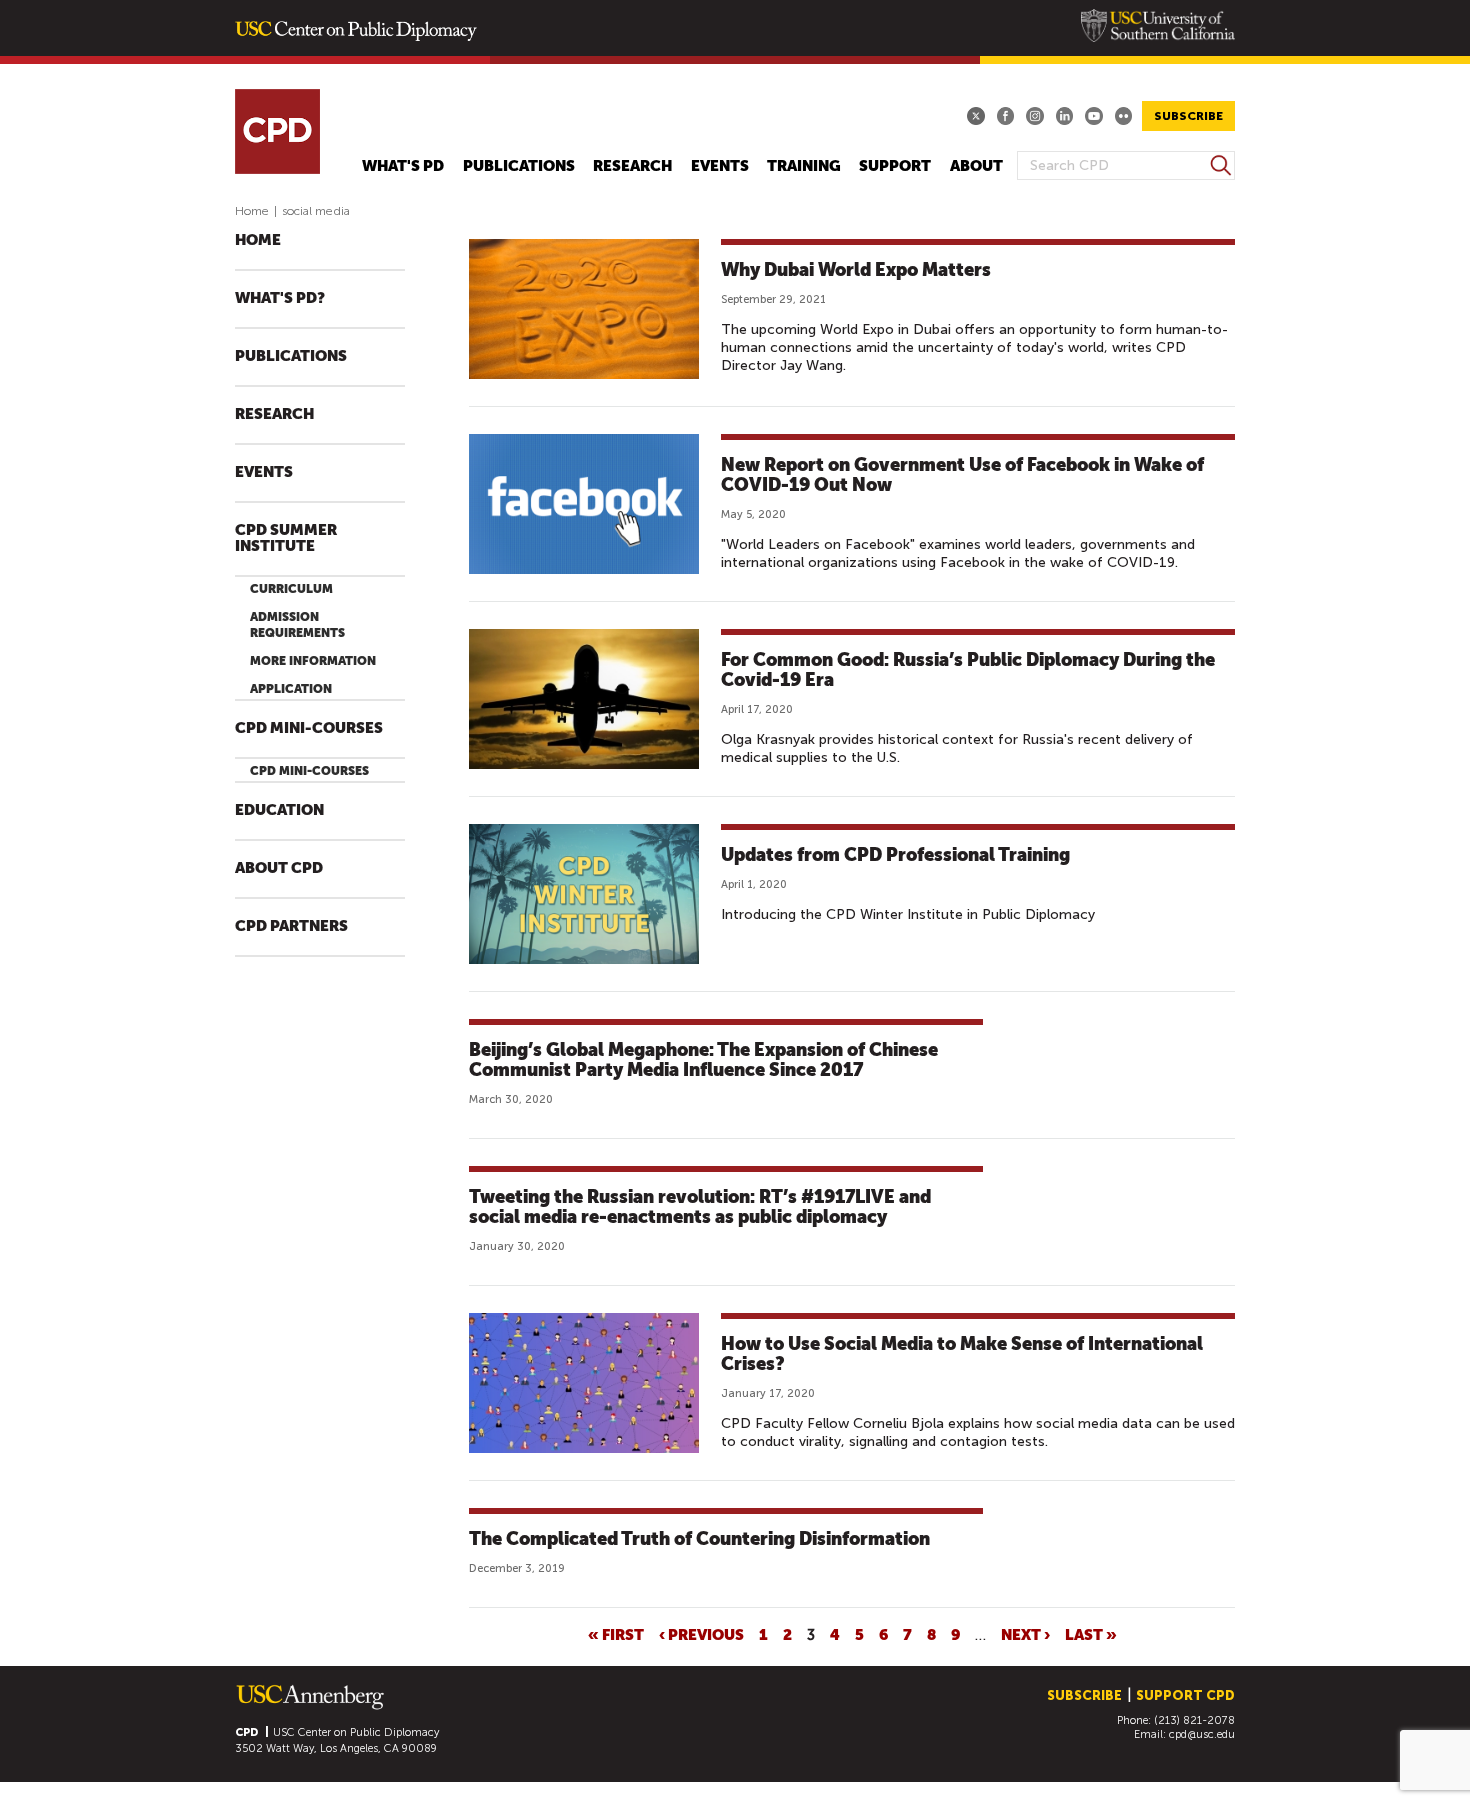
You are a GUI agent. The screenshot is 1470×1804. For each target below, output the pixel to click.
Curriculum (291, 589)
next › (1025, 1634)
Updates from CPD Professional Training (895, 854)
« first (616, 1634)
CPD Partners (291, 926)
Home (252, 211)
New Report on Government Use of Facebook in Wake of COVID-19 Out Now (962, 474)
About (976, 166)
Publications (519, 166)
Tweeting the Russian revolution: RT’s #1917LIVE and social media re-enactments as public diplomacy (700, 1206)
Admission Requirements (297, 625)
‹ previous (701, 1634)
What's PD (403, 166)
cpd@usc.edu (1202, 1734)
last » (1091, 1634)
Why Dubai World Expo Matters (856, 269)
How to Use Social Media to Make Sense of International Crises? (962, 1353)
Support (895, 166)
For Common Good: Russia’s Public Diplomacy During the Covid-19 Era (968, 669)
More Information (313, 661)
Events (720, 166)
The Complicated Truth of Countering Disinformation (699, 1538)
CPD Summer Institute (286, 538)
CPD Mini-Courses (309, 728)
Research (632, 166)
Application (291, 689)
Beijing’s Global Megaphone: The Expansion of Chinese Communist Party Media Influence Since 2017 (703, 1059)
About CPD (279, 868)
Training (804, 166)
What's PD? (280, 298)
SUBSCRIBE (1188, 116)
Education (279, 810)
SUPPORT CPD (1185, 1695)
